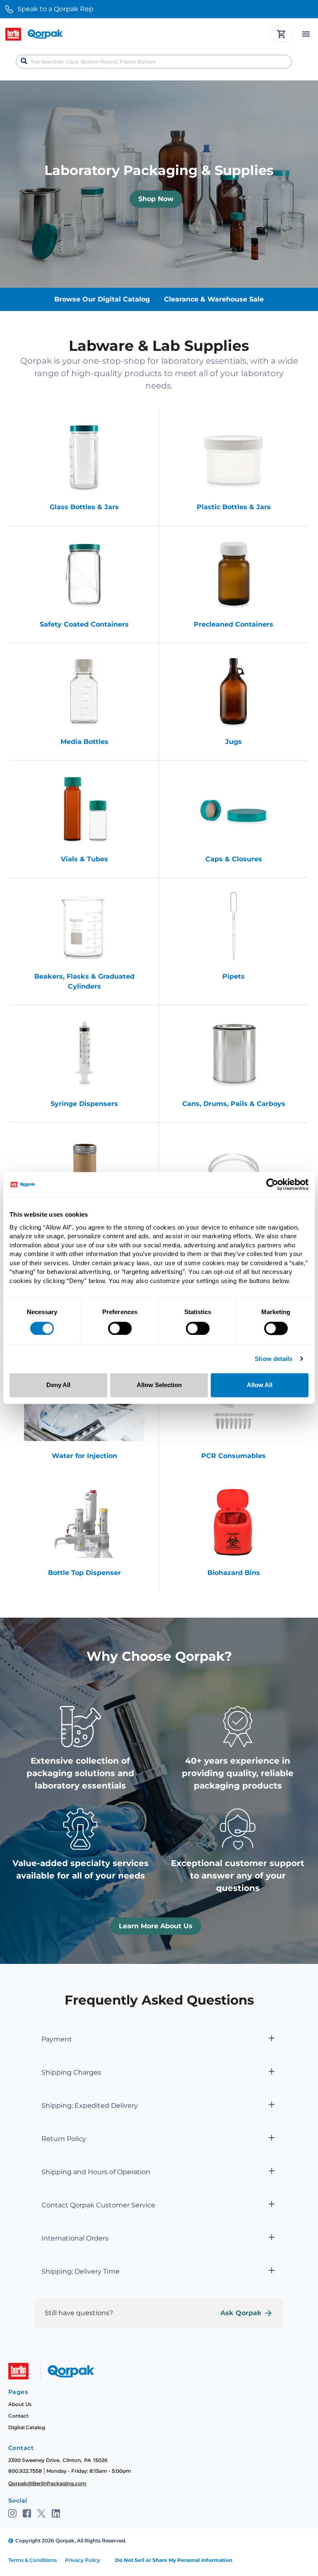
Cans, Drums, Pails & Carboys (234, 1104)
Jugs (234, 742)
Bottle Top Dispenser (84, 1573)
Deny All (58, 1385)
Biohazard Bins (234, 1573)
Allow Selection (159, 1385)
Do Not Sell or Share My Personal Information (174, 2560)
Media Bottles (84, 742)
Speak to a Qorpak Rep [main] (55, 9)
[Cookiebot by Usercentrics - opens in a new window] (272, 1184)
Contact (18, 2416)
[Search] (24, 61)
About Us (20, 2404)
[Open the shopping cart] (282, 34)
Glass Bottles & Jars (84, 507)
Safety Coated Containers (84, 624)
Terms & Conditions (33, 2560)
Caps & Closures (234, 859)
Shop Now (156, 199)
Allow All (260, 1385)
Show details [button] (273, 1359)
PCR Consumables (234, 1456)
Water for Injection (84, 1456)
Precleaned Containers (234, 624)
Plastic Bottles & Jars (234, 507)
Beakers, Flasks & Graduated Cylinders (84, 981)
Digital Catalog (27, 2427)
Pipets (234, 976)
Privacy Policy (83, 2560)
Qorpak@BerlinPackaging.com (47, 2483)
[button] (159, 2039)
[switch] (120, 1328)
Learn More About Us (156, 1926)
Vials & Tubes (84, 859)
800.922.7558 (25, 2471)
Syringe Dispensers (84, 1104)
